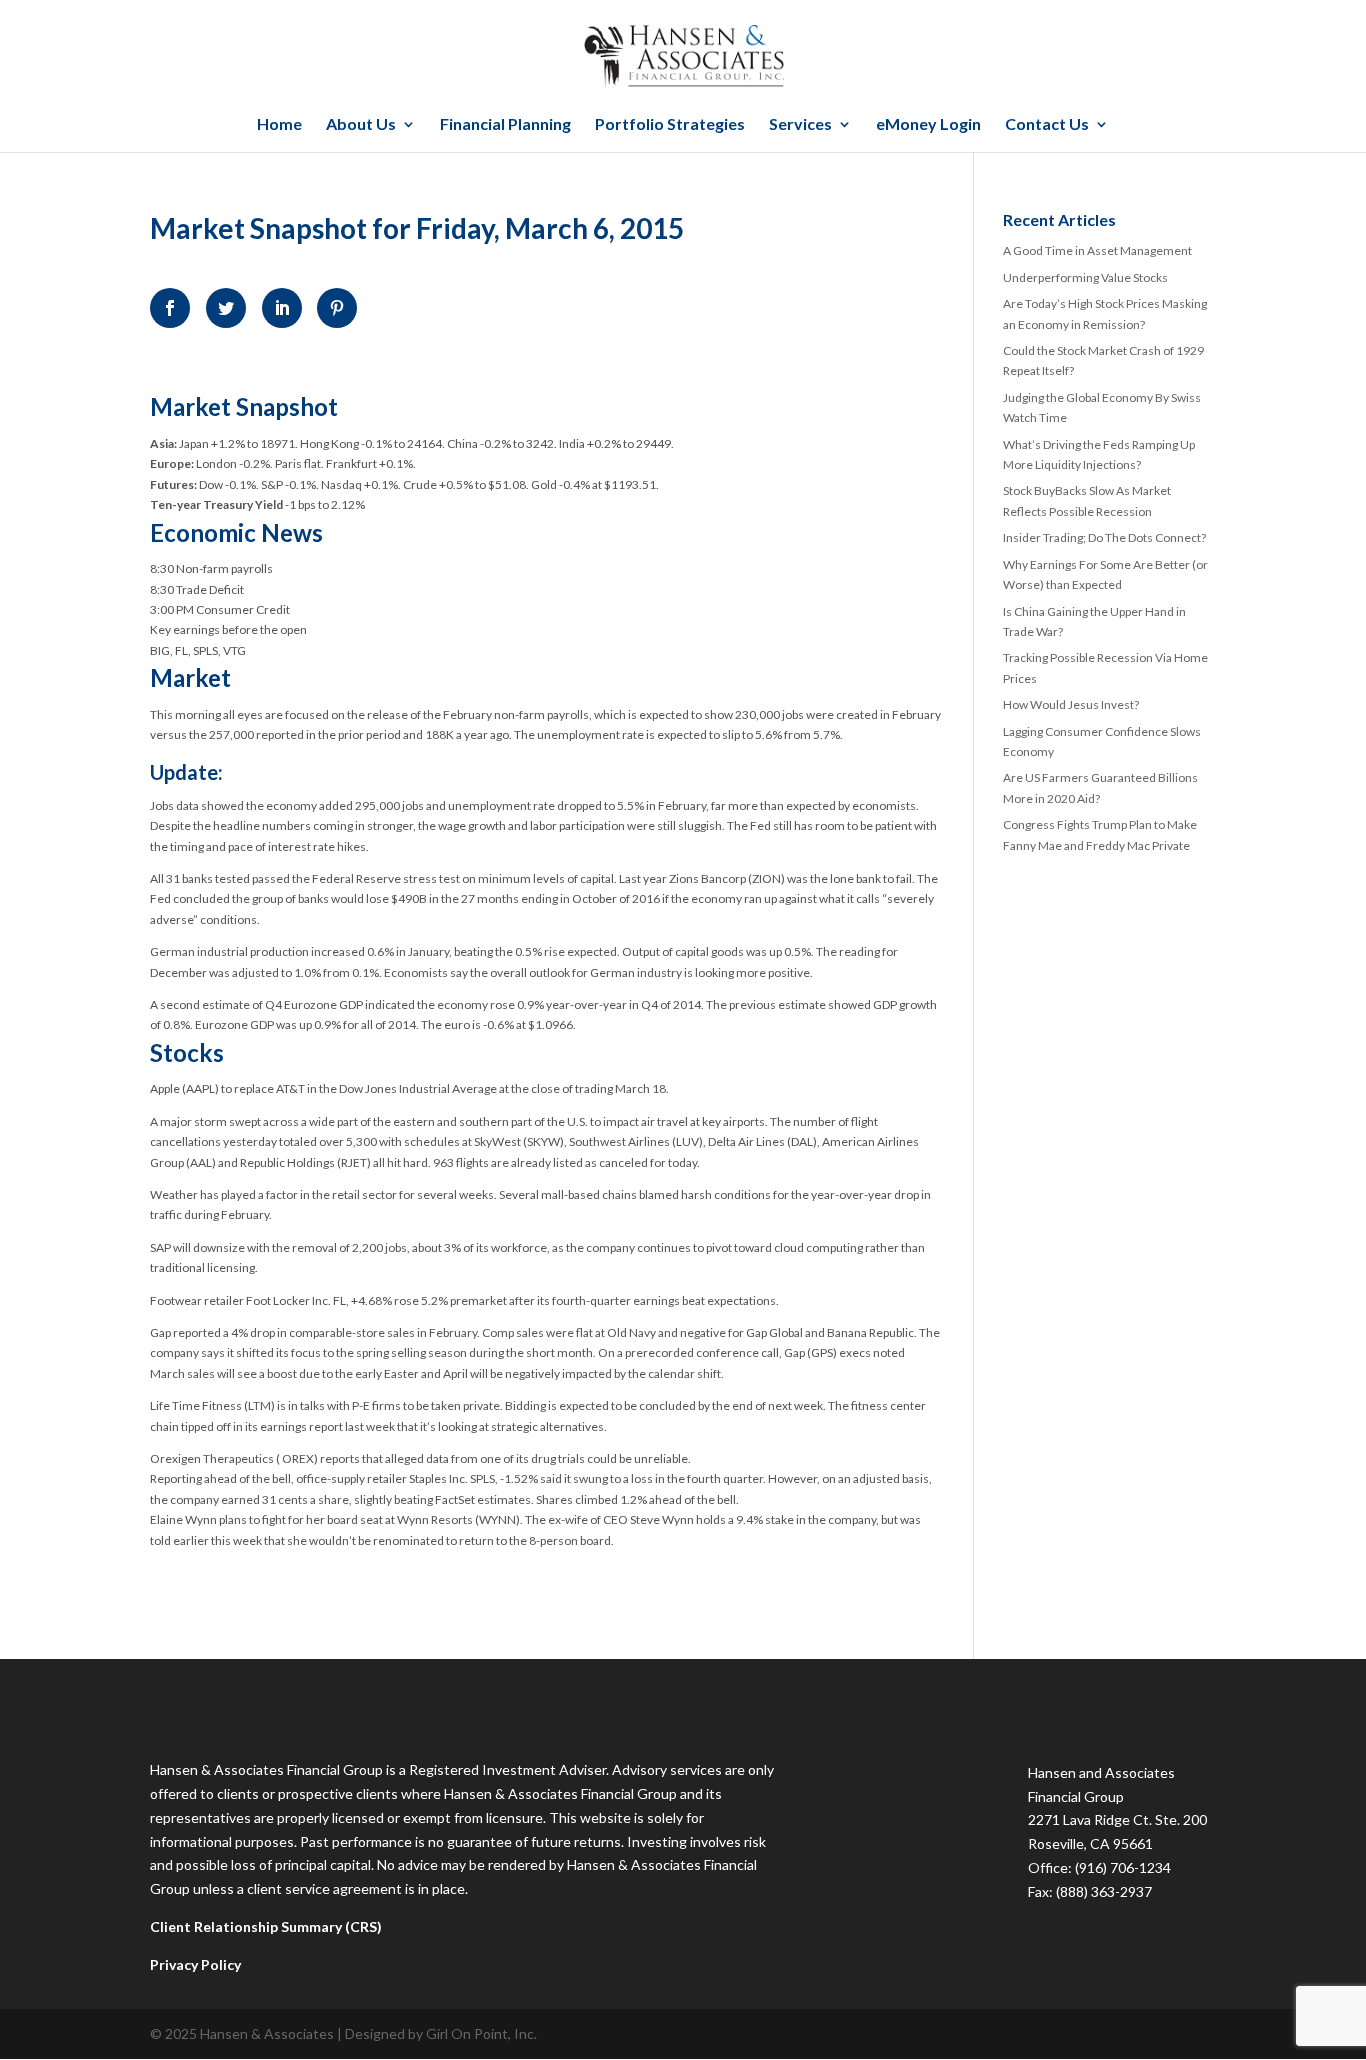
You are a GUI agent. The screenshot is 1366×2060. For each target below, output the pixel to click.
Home (279, 125)
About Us (361, 125)
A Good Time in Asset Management (1097, 250)
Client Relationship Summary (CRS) (266, 1926)
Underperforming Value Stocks (1085, 277)
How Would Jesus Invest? (1071, 704)
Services (800, 125)
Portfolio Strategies (670, 125)
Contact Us (1047, 125)
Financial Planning (505, 125)
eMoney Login (928, 125)
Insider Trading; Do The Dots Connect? (1104, 537)
